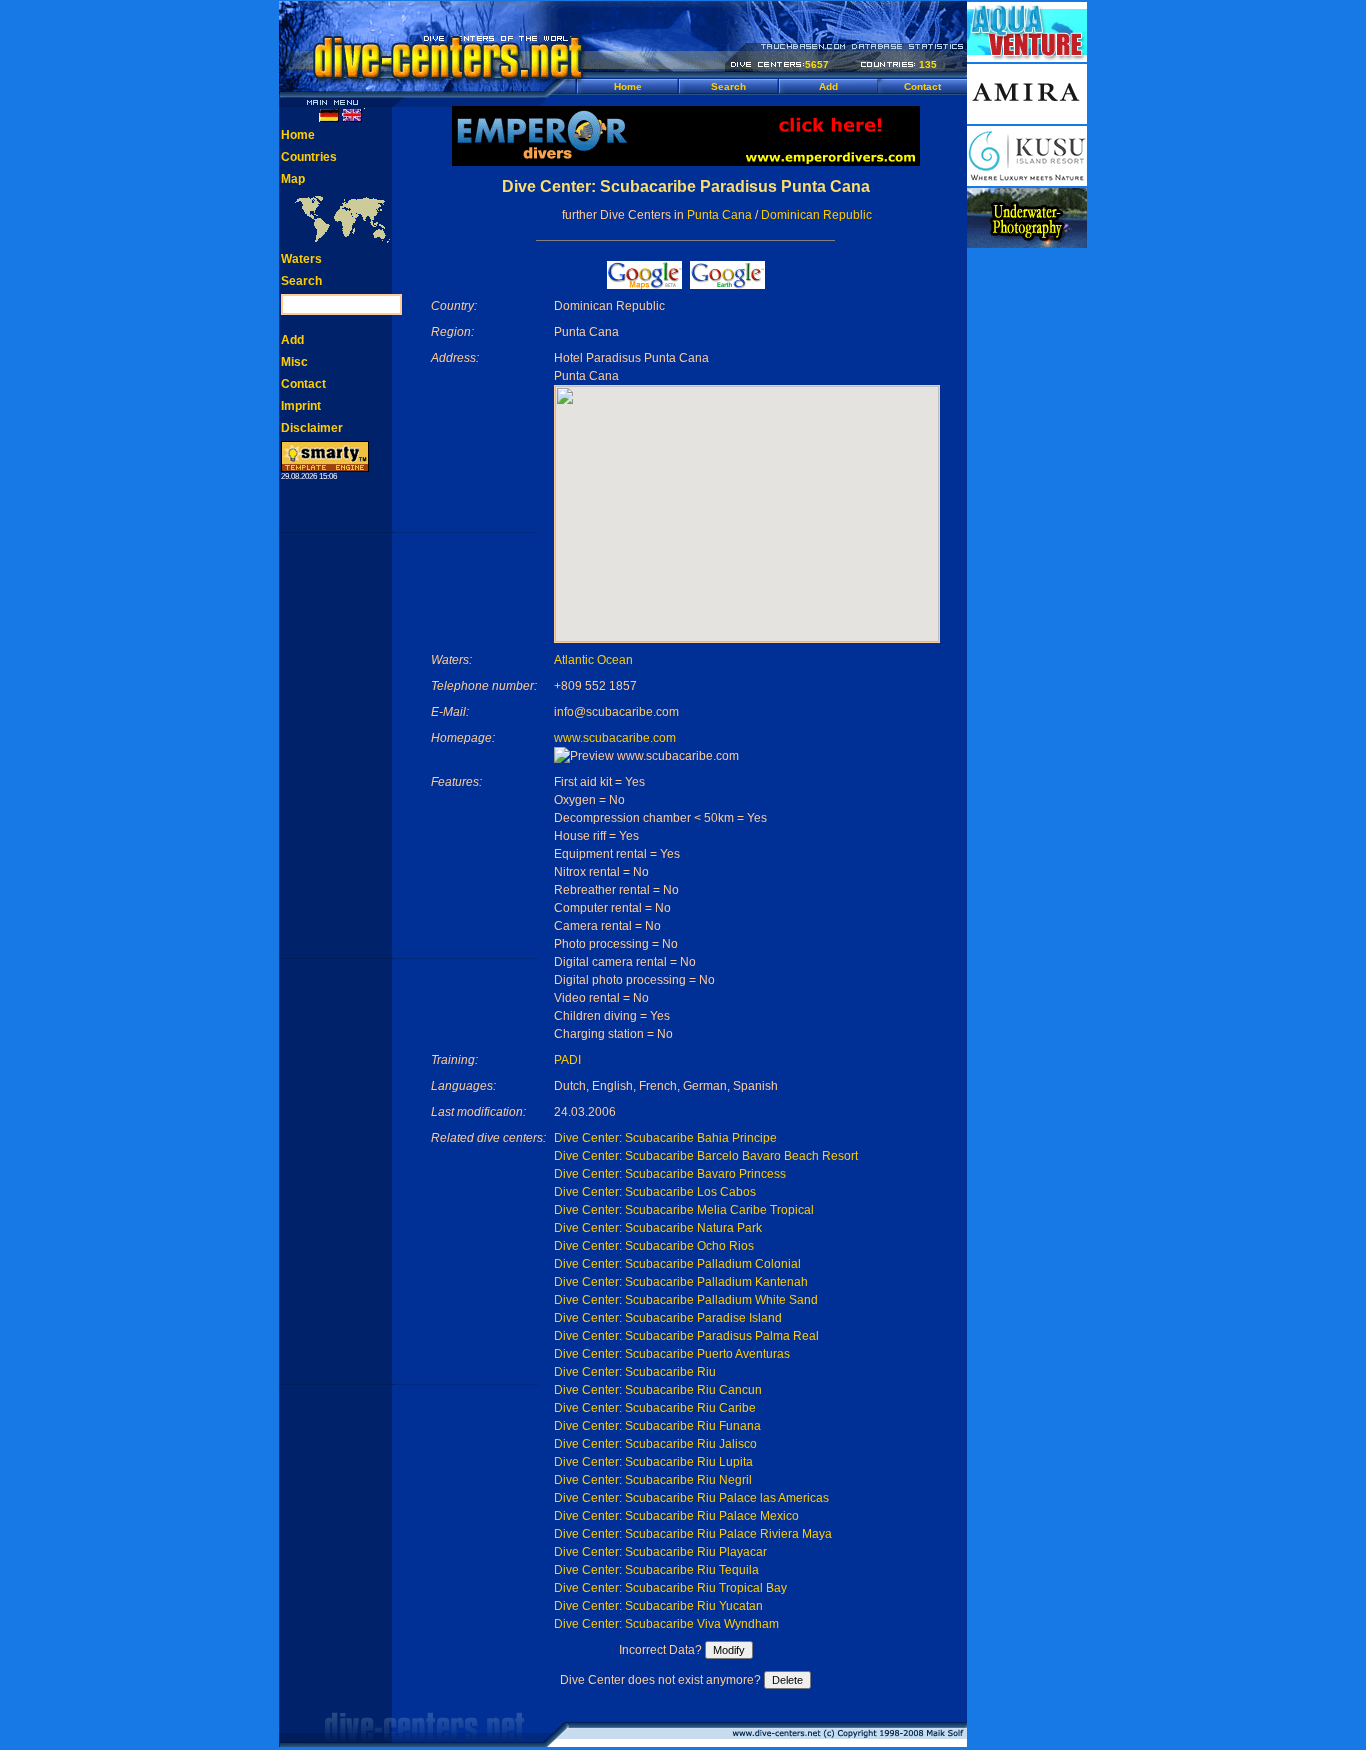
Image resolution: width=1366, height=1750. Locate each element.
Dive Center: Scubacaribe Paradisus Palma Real (686, 1336)
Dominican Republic (816, 215)
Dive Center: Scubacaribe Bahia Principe (665, 1138)
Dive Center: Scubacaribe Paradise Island (668, 1318)
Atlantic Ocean (593, 660)
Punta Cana (719, 215)
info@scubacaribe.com (616, 712)
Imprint (301, 406)
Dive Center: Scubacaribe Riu (635, 1372)
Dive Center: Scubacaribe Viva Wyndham (666, 1624)
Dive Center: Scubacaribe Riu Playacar (660, 1552)
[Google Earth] (727, 283)
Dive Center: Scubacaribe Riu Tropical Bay (670, 1588)
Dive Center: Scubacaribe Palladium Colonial (677, 1264)
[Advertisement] (1027, 550)
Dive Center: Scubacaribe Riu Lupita (653, 1462)
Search (728, 86)
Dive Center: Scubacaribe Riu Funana (657, 1426)
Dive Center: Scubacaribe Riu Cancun (658, 1390)
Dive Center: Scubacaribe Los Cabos (655, 1192)
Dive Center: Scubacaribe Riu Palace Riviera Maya (693, 1534)
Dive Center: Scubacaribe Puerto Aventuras (672, 1354)
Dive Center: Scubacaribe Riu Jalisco (655, 1444)
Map (293, 179)
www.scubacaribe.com (615, 738)
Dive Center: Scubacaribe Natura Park (658, 1228)
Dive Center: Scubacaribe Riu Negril (653, 1480)
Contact (922, 86)
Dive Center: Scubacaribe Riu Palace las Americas (691, 1498)
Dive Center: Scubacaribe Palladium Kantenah (681, 1282)
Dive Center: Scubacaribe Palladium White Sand (686, 1300)
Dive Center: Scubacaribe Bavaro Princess (670, 1174)
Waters (301, 259)
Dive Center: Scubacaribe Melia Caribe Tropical (684, 1210)
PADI (567, 1060)
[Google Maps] (644, 283)
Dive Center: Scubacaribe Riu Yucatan (658, 1606)
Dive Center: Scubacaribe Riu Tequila (656, 1570)
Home (628, 86)
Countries (309, 157)
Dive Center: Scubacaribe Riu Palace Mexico (676, 1516)
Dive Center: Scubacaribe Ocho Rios (654, 1246)
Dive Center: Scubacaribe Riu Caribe (655, 1408)
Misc (294, 362)
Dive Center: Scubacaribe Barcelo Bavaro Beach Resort (706, 1156)
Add (828, 86)
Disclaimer (312, 428)
